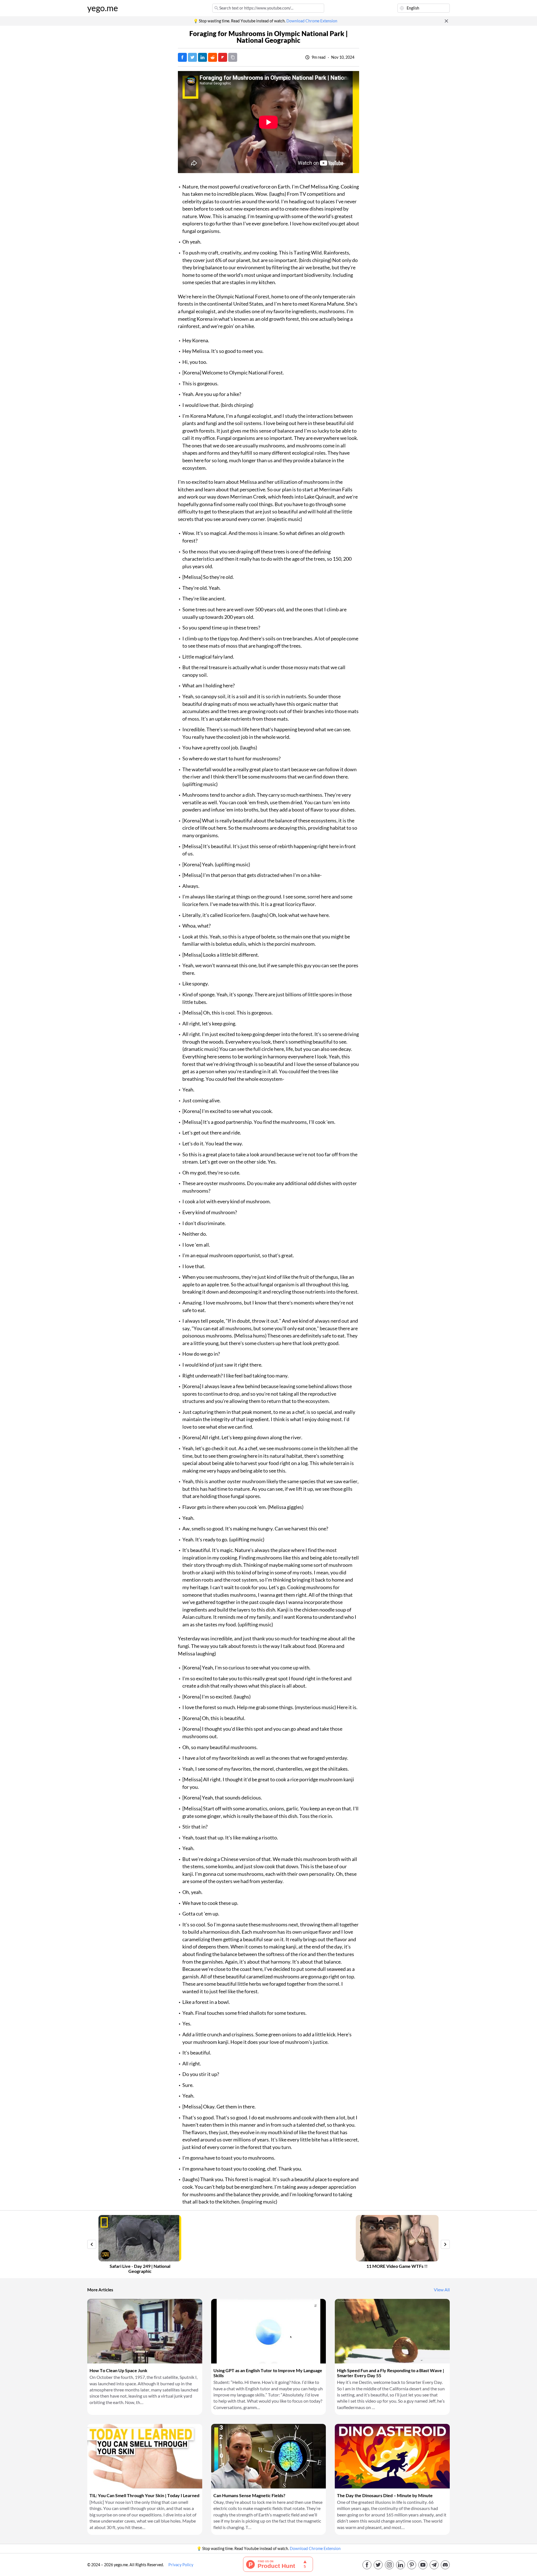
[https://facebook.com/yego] (367, 2565)
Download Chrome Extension (312, 21)
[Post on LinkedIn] (202, 57)
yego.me (103, 8)
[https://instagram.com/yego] (389, 2565)
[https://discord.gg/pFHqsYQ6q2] (445, 2565)
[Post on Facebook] (182, 57)
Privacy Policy (181, 2565)
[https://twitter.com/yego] (378, 2565)
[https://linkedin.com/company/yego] (401, 2565)
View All (442, 2290)
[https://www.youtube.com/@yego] (423, 2565)
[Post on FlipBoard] (223, 57)
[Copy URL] (233, 57)
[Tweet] (192, 57)
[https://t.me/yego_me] (434, 2565)
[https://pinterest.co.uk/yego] (412, 2565)
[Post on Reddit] (213, 57)
